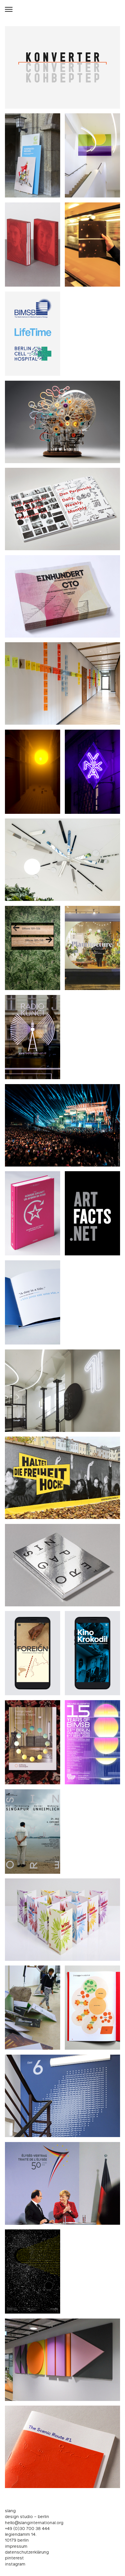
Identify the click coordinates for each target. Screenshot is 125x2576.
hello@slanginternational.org (34, 2523)
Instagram (15, 2564)
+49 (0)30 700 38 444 (27, 2529)
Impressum (16, 2547)
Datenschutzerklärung (27, 2552)
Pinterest (14, 2558)
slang (10, 2511)
